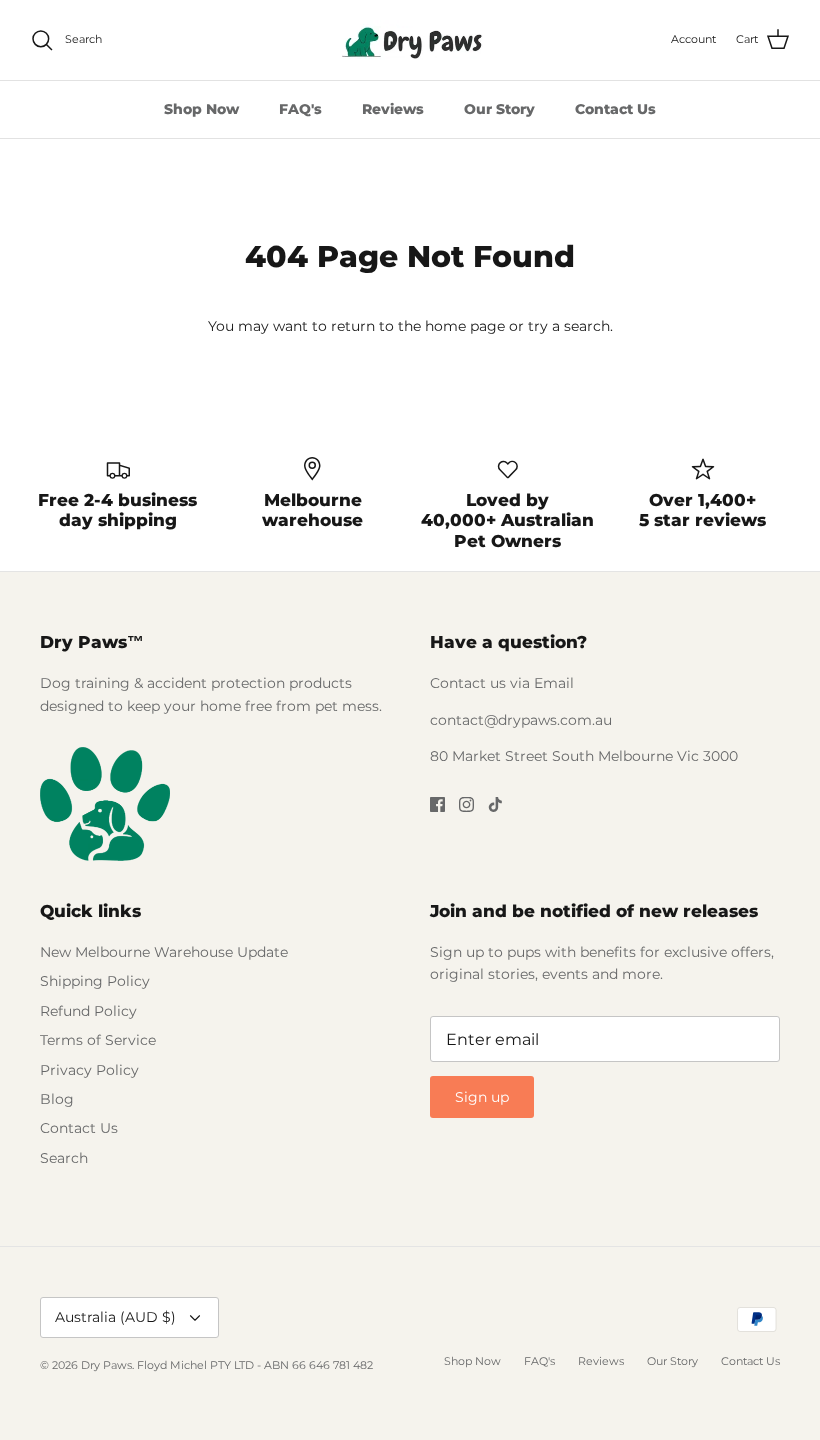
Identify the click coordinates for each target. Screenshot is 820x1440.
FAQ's (300, 109)
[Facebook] (437, 804)
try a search (569, 326)
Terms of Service (98, 1040)
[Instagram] (466, 804)
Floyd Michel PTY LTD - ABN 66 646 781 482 (255, 1365)
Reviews (393, 109)
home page (465, 326)
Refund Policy (88, 1011)
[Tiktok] (495, 804)
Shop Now (201, 109)
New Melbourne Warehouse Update (164, 952)
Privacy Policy (89, 1070)
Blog (57, 1099)
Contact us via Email (502, 683)
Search (64, 1158)
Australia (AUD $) (115, 1317)
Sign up (482, 1097)
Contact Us (615, 109)
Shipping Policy (95, 981)
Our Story (499, 109)
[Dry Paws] (410, 40)
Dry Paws (106, 1365)
